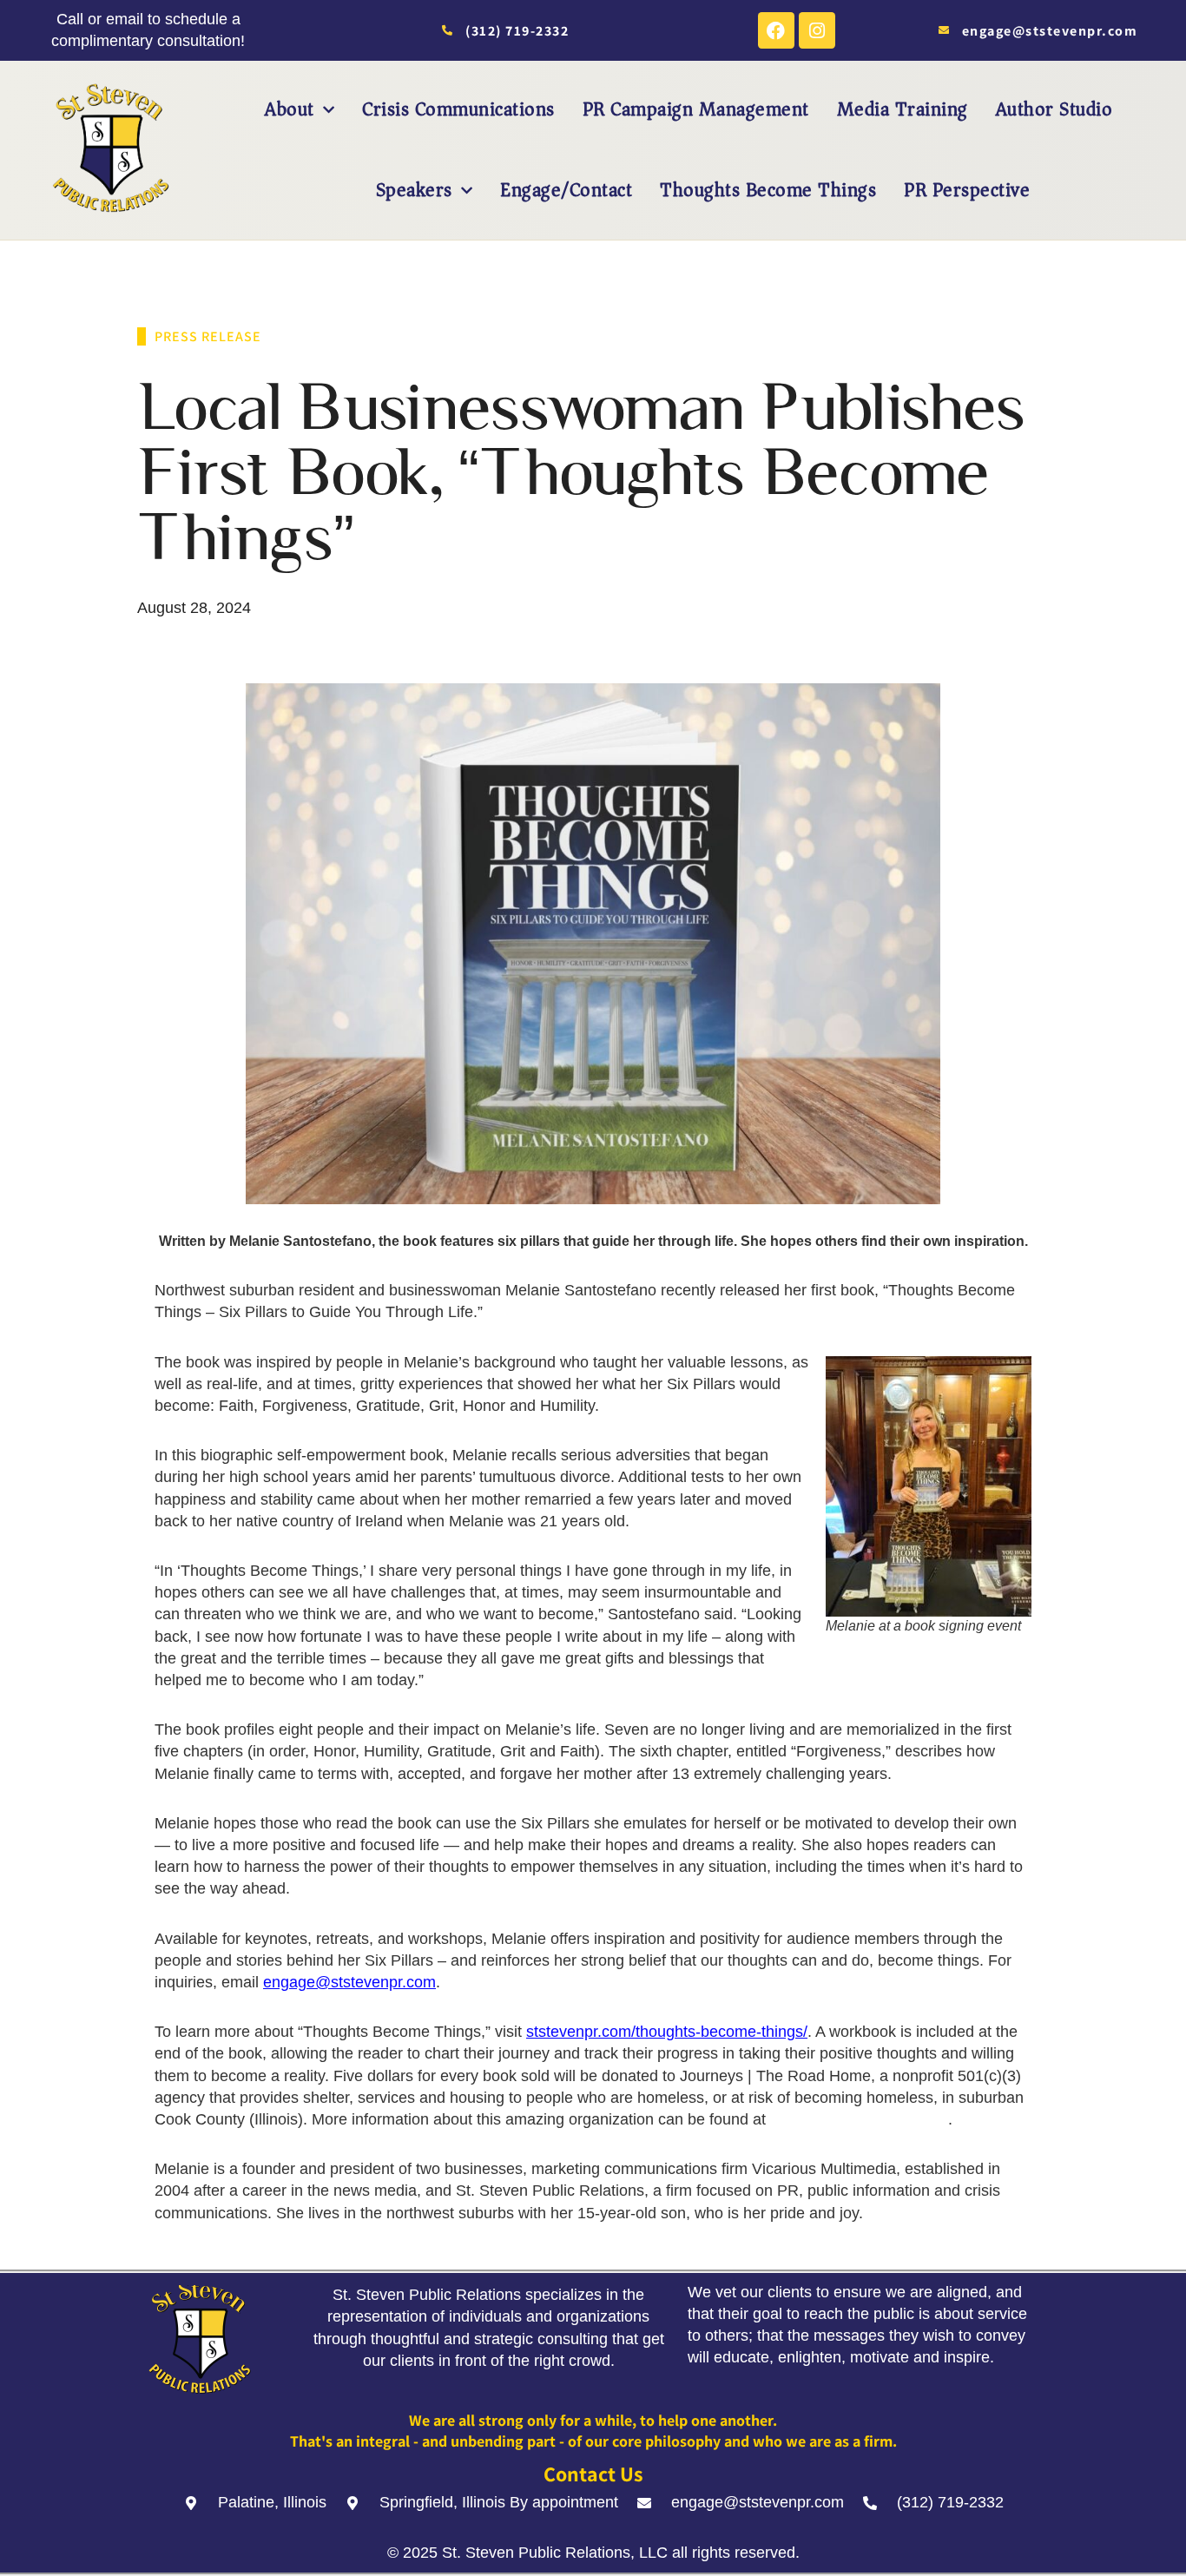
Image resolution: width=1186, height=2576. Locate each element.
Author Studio (1054, 109)
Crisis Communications (458, 109)
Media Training (903, 109)
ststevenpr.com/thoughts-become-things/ (667, 2032)
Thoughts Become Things (768, 190)
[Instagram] (817, 30)
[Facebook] (776, 30)
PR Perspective (967, 190)
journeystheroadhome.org (859, 2119)
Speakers (414, 190)
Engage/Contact (566, 190)
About (290, 109)
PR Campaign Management (696, 109)
